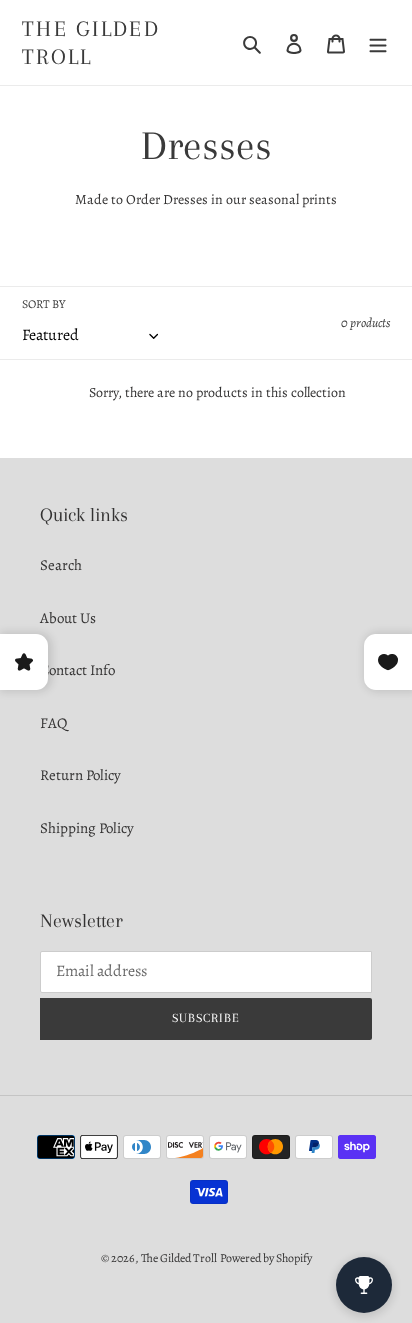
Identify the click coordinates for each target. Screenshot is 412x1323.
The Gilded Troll (91, 42)
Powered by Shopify (266, 1258)
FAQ (53, 723)
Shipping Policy (87, 828)
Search (61, 565)
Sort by (43, 304)
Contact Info (77, 670)
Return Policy (80, 775)
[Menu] (378, 42)
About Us (68, 618)
